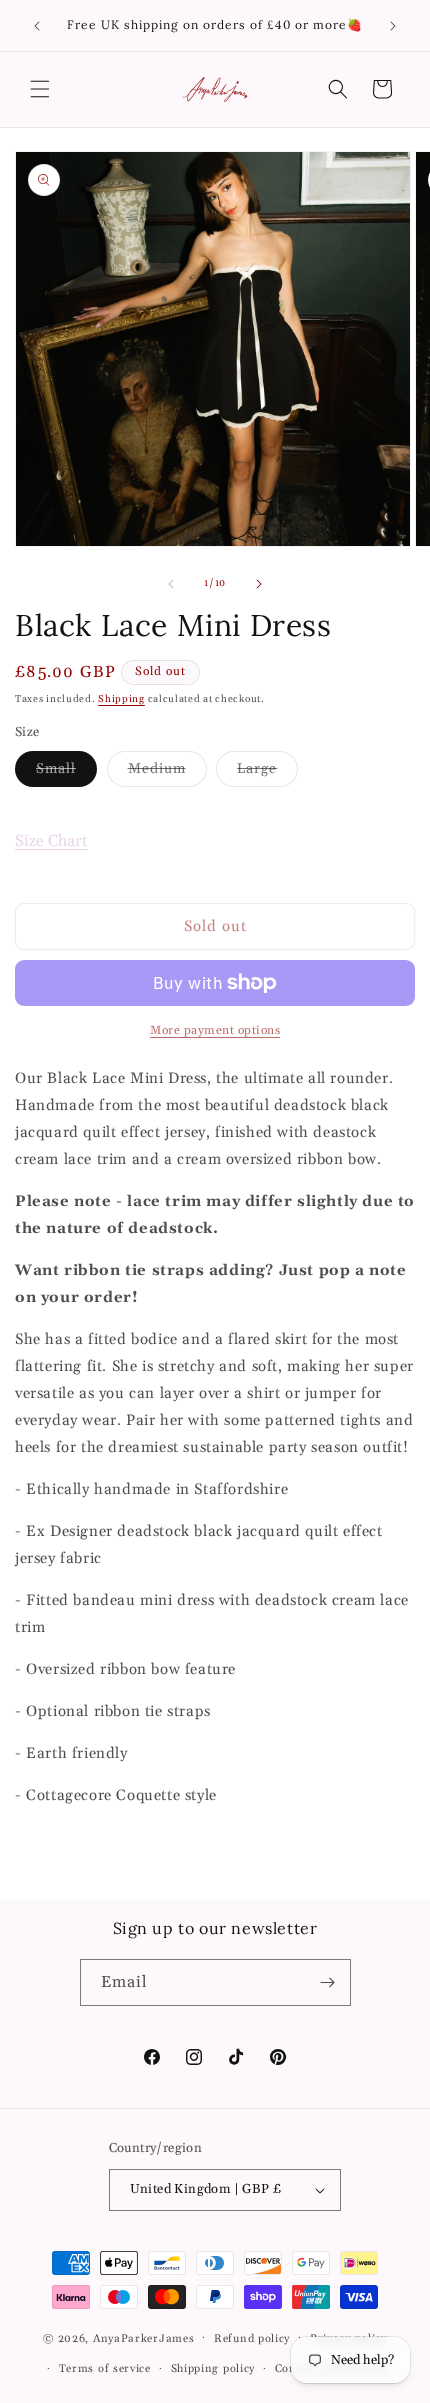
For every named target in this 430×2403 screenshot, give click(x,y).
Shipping (121, 699)
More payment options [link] (215, 1030)
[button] (40, 89)
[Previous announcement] (37, 26)
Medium (167, 773)
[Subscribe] (328, 1982)
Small (66, 773)
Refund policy (252, 2339)
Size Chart (51, 841)
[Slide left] (171, 584)
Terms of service (105, 2369)
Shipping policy (213, 2369)
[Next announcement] (393, 26)
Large (267, 773)
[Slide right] (259, 584)
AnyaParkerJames (144, 2338)
